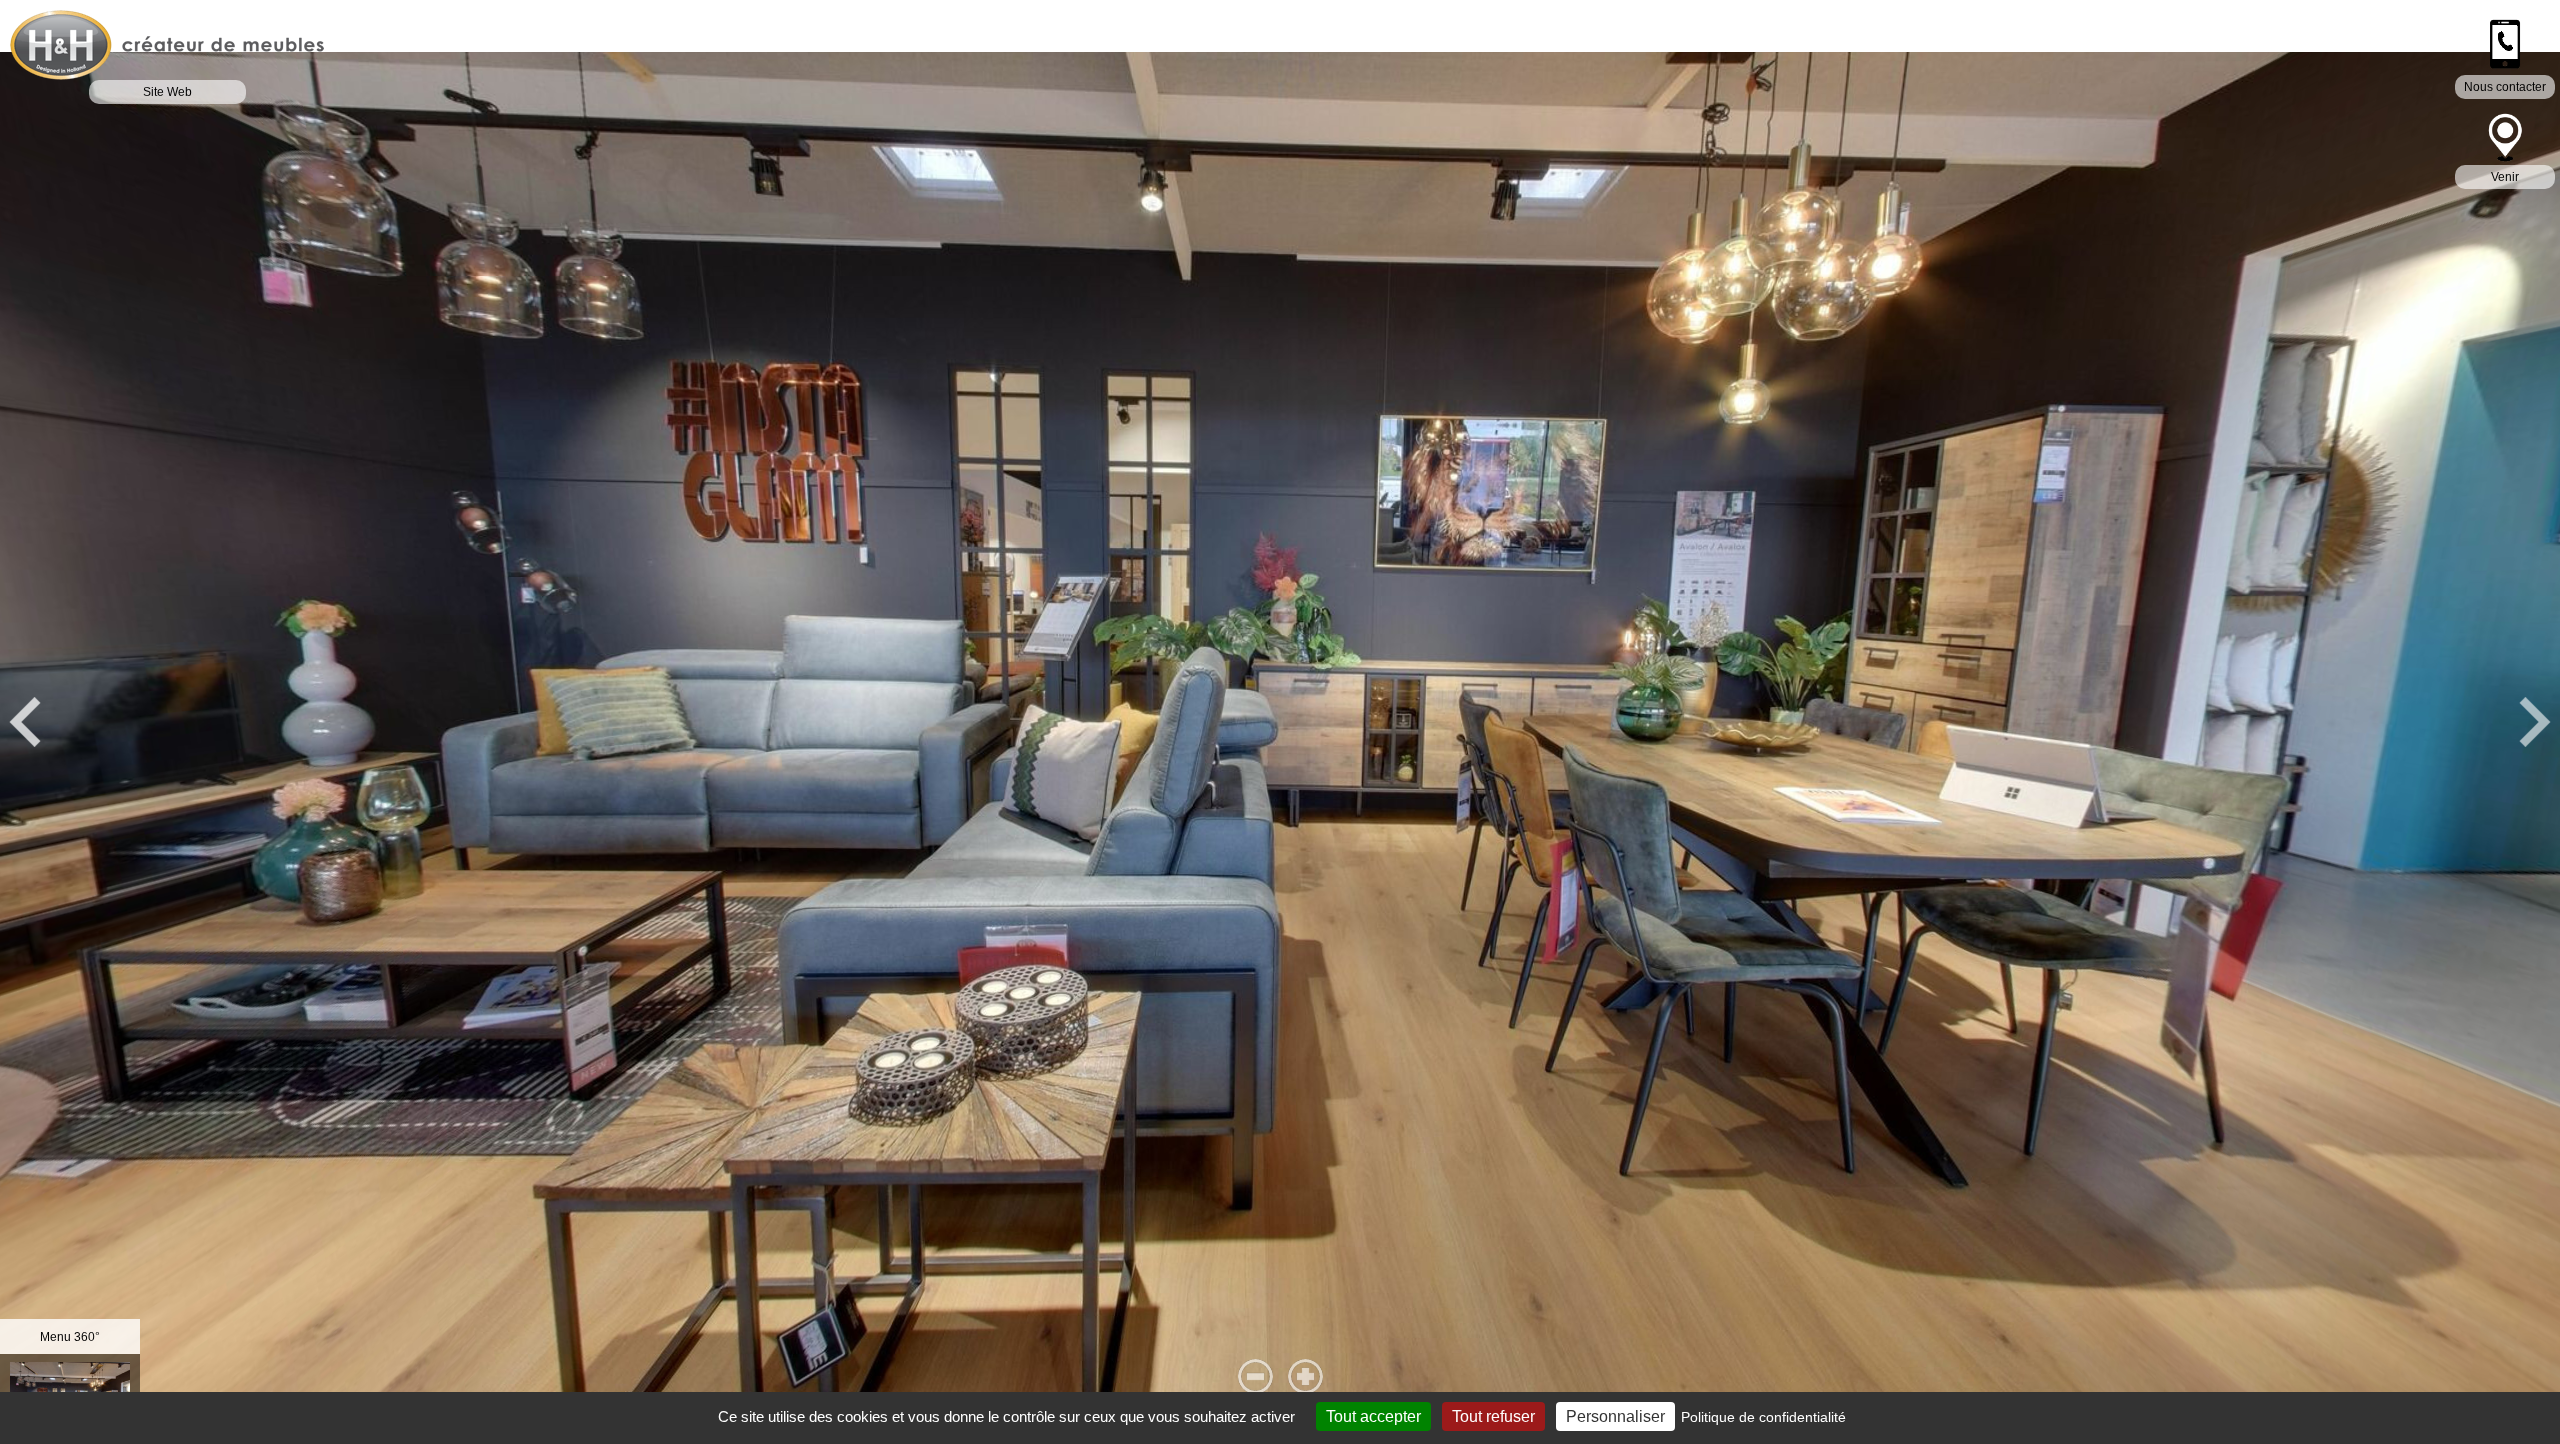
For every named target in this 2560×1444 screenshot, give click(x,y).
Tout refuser (1493, 1416)
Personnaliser (1615, 1416)
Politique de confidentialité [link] (1763, 1417)
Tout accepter (1373, 1416)
